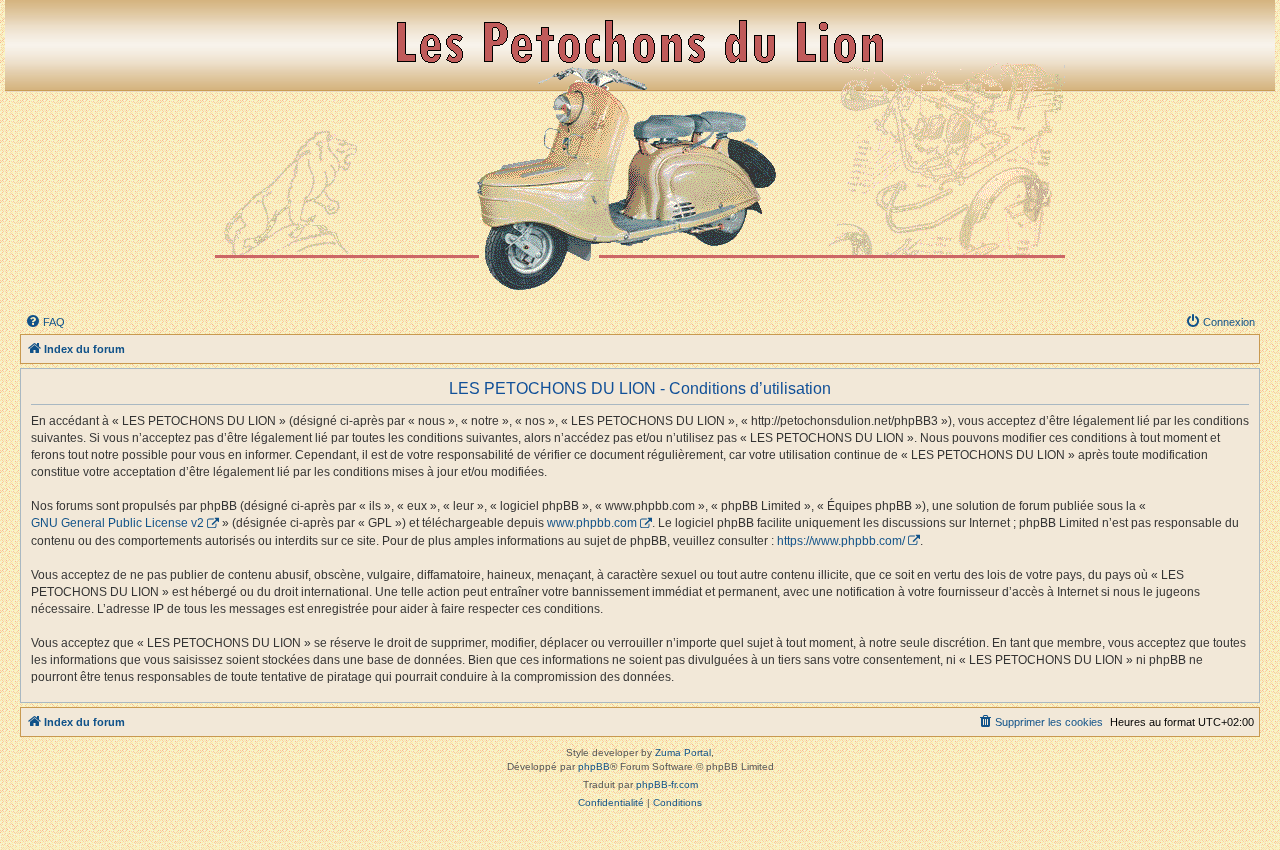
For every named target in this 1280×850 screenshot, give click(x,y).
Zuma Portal (683, 752)
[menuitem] (45, 322)
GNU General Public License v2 (117, 523)
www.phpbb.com (592, 523)
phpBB (594, 766)
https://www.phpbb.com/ (841, 541)
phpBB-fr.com (667, 784)
